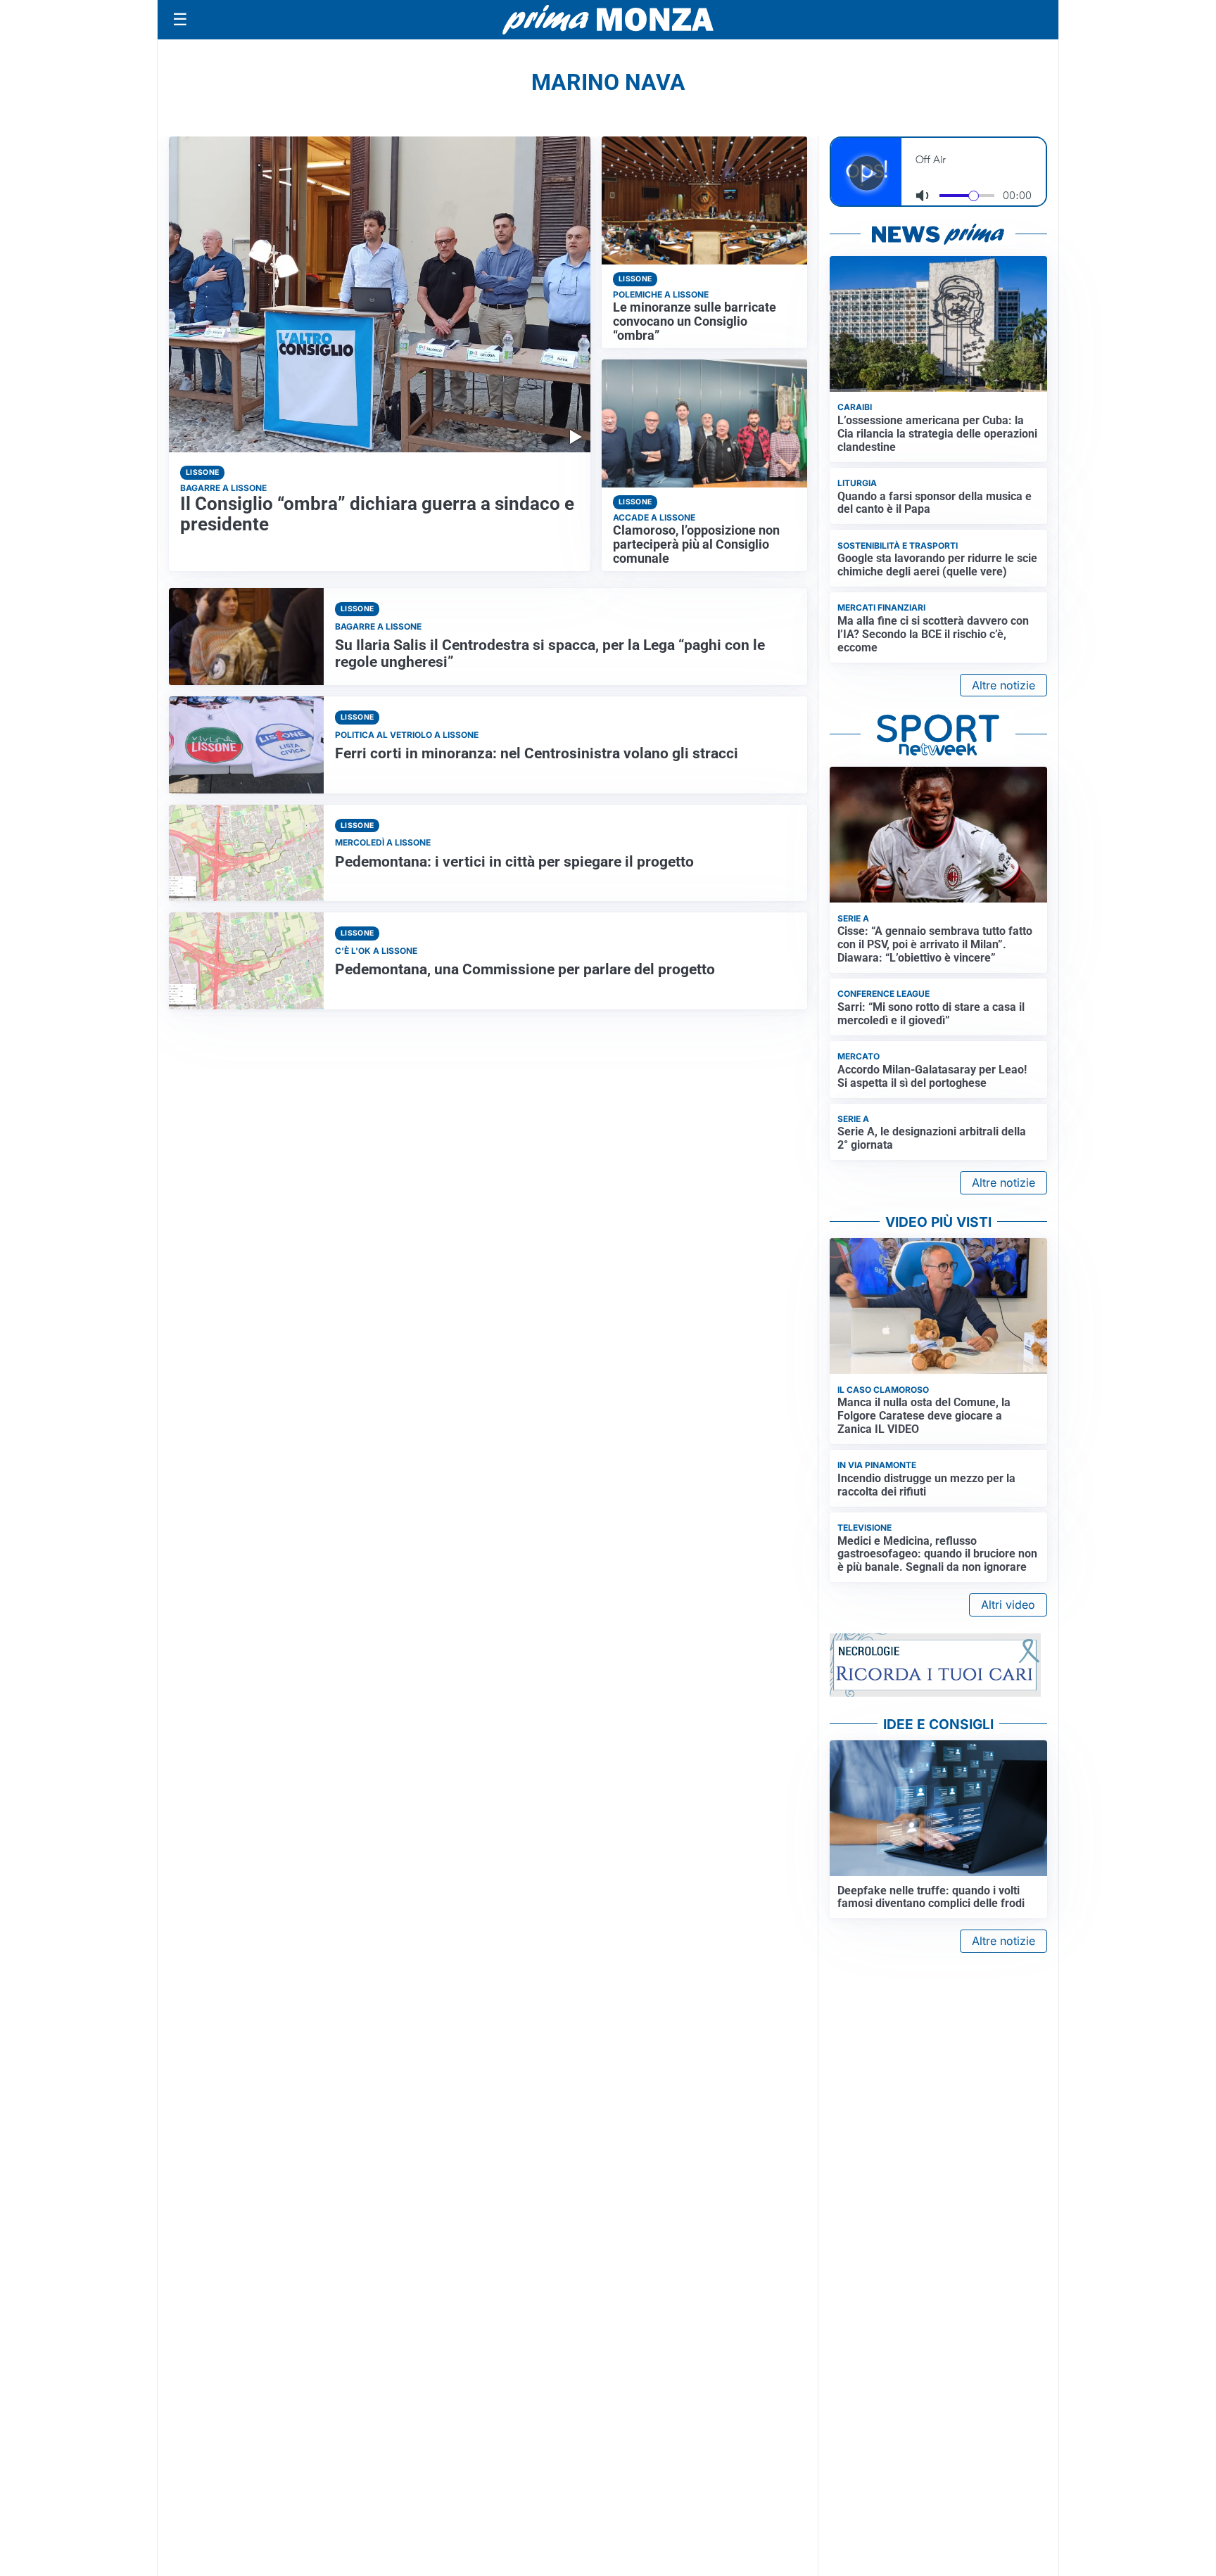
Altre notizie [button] (1003, 685)
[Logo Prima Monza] (608, 20)
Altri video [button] (1008, 1605)
